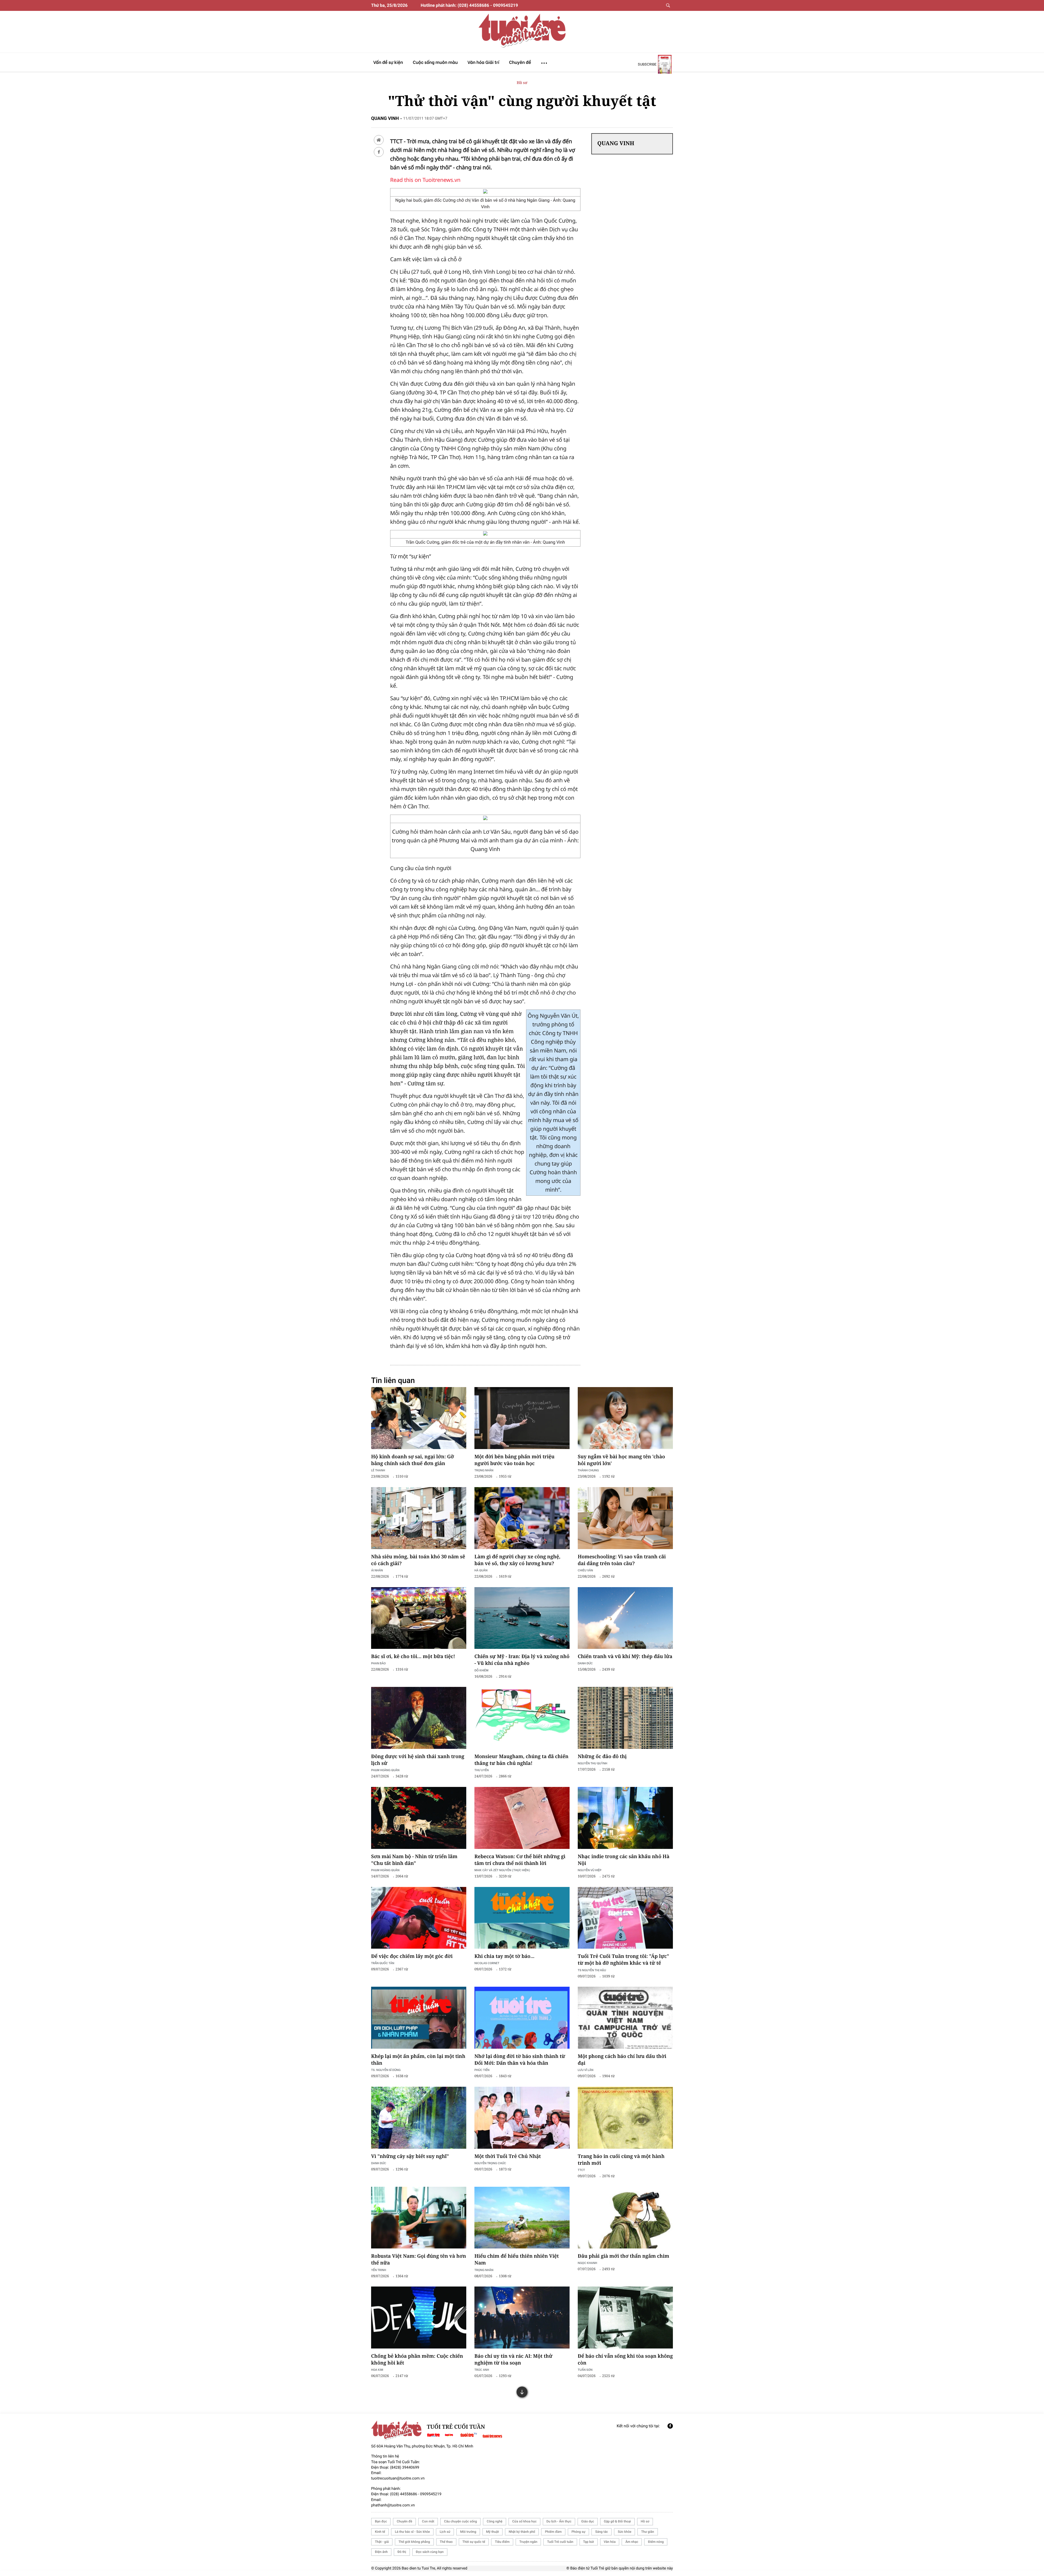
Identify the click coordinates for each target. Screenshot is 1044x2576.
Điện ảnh (381, 2552)
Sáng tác (602, 2532)
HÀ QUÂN (481, 1570)
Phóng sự (578, 2532)
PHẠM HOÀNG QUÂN (385, 1770)
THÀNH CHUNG (588, 1470)
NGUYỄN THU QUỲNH (592, 1763)
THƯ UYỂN (482, 1770)
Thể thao (446, 2542)
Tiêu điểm (502, 2542)
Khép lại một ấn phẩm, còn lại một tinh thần (418, 2060)
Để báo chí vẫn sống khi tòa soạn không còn (625, 2359)
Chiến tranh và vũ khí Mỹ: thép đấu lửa (625, 1656)
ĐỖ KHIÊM (481, 1670)
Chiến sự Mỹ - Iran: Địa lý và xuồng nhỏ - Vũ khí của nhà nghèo (522, 1660)
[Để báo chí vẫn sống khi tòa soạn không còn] (625, 2318)
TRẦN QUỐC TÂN (383, 1963)
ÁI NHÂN (377, 1570)
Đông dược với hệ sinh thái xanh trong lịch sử (418, 1760)
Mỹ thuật (493, 2532)
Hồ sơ (522, 83)
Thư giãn (647, 2532)
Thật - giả (382, 2542)
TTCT (581, 2170)
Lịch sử (445, 2532)
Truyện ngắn (528, 2542)
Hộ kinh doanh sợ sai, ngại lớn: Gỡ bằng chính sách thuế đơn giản (413, 1460)
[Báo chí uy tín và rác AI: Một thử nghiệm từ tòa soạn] (522, 2318)
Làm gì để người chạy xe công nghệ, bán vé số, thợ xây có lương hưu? (517, 1560)
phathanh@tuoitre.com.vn (393, 2505)
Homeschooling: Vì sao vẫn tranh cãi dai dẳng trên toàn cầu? (622, 1560)
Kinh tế (380, 2532)
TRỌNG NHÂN (484, 1470)
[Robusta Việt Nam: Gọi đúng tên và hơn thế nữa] (419, 2218)
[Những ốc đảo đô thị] (625, 1718)
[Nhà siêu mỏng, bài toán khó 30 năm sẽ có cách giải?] (419, 1518)
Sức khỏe (624, 2532)
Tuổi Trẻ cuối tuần (560, 2542)
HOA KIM (377, 2370)
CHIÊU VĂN (585, 1570)
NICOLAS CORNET (487, 1963)
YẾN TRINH (379, 2270)
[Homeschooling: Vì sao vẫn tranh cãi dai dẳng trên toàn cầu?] (625, 1518)
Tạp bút (589, 2542)
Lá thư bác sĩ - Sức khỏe (412, 2532)
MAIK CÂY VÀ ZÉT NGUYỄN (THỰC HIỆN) (502, 1870)
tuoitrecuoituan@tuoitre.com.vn (398, 2478)
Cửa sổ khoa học (524, 2521)
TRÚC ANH (482, 2370)
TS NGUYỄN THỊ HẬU (592, 1970)
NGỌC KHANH (587, 2263)
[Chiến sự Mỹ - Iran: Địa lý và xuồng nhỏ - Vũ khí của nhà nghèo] (522, 1618)
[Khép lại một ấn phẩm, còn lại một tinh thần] (419, 2018)
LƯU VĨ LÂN (586, 2070)
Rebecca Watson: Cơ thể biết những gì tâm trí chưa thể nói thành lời (520, 1860)
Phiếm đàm (553, 2532)
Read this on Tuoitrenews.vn (425, 180)
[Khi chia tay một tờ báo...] (522, 1918)
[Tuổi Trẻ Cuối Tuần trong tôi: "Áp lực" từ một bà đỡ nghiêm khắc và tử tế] (625, 1918)
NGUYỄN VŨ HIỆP (590, 1870)
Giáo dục (588, 2521)
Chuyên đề (404, 2521)
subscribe (647, 64)
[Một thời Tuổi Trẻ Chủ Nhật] (522, 2118)
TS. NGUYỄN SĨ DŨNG (386, 2070)
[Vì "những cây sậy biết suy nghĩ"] (419, 2118)
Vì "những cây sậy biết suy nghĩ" (410, 2156)
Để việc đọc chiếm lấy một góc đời (412, 1956)
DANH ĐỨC (585, 1663)
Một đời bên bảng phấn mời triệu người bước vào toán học (515, 1460)
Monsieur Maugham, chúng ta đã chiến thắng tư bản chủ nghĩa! (521, 1760)
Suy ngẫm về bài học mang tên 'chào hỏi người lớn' (621, 1460)
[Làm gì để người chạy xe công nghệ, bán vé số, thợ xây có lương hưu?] (522, 1518)
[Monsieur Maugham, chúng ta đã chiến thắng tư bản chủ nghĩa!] (522, 1718)
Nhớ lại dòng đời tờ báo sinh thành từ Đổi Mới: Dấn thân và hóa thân (520, 2060)
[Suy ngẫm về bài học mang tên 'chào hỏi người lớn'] (625, 1418)
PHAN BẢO (378, 1663)
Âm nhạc (632, 2542)
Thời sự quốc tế (474, 2542)
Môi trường (468, 2532)
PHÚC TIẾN (482, 2070)
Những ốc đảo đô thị (602, 1756)
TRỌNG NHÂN (484, 2270)
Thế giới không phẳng (414, 2542)
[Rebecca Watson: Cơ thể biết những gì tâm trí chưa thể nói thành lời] (522, 1818)
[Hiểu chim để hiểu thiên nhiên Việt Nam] (522, 2218)
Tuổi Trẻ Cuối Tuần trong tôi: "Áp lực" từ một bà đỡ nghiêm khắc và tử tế (623, 1960)
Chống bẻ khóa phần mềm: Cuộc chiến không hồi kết (417, 2359)
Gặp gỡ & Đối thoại (617, 2521)
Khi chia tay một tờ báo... (504, 1956)
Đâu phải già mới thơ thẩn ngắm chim (623, 2256)
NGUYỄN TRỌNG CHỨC (490, 2163)
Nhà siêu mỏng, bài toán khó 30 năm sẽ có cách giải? (418, 1560)
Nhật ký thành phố (522, 2532)
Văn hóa (610, 2542)
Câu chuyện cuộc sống (460, 2521)
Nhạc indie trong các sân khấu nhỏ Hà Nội (624, 1860)
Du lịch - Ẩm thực (559, 2521)
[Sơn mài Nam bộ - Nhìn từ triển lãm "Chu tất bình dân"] (419, 1818)
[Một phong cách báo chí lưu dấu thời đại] (625, 2018)
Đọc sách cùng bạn (430, 2552)
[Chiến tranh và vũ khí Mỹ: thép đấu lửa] (625, 1618)
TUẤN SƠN (585, 2370)
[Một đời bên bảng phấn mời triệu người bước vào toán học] (522, 1418)
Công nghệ (495, 2521)
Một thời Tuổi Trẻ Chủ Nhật (508, 2156)
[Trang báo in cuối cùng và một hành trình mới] (625, 2118)
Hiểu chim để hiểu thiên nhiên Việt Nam (517, 2259)
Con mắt (428, 2521)
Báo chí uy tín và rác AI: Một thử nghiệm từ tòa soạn (513, 2359)
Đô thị (402, 2552)
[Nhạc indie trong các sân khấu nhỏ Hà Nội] (625, 1818)
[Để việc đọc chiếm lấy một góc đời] (419, 1918)
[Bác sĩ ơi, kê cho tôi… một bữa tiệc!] (419, 1618)
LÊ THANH (378, 1470)
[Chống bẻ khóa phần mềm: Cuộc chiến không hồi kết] (419, 2318)
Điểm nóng (656, 2542)
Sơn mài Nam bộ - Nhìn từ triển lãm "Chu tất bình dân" (414, 1860)
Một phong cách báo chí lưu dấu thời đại (622, 2060)
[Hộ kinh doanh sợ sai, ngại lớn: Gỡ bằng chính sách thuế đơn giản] (419, 1418)
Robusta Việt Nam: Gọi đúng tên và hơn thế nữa (419, 2259)
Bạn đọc (381, 2521)
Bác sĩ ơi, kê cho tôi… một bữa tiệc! (413, 1656)
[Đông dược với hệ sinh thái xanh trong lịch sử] (419, 1718)
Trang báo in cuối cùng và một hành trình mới (621, 2160)
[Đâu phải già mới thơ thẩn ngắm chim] (625, 2218)
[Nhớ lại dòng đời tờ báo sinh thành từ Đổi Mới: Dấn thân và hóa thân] (522, 2018)
